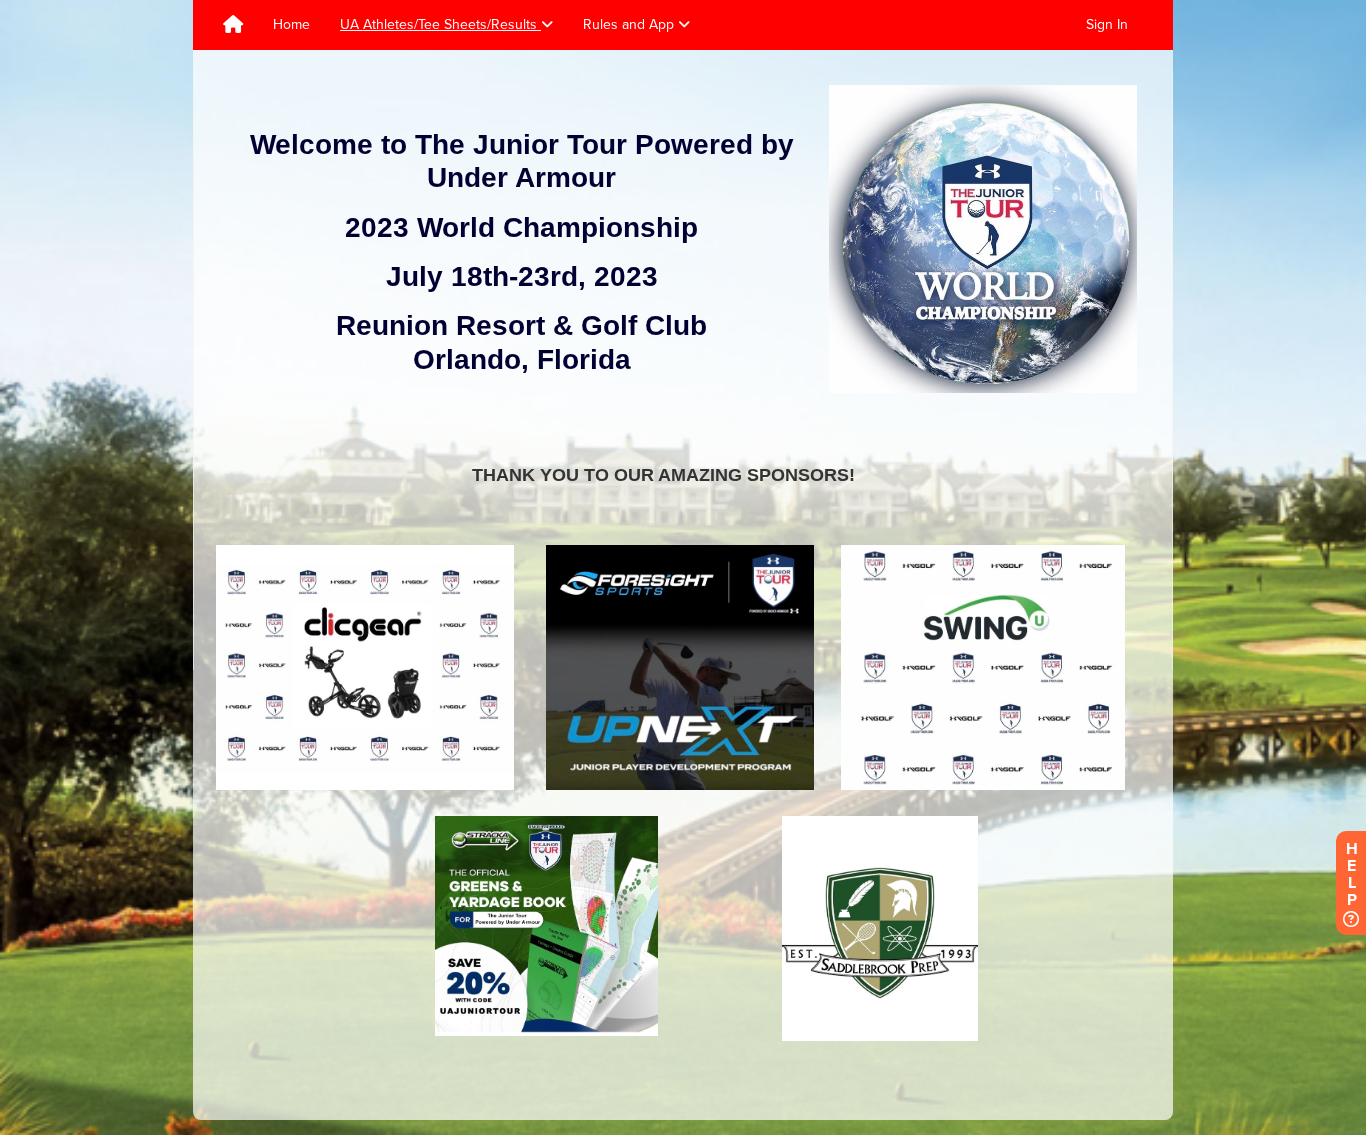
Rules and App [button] (630, 24)
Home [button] (291, 24)
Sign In (1107, 24)
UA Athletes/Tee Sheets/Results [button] (440, 24)
